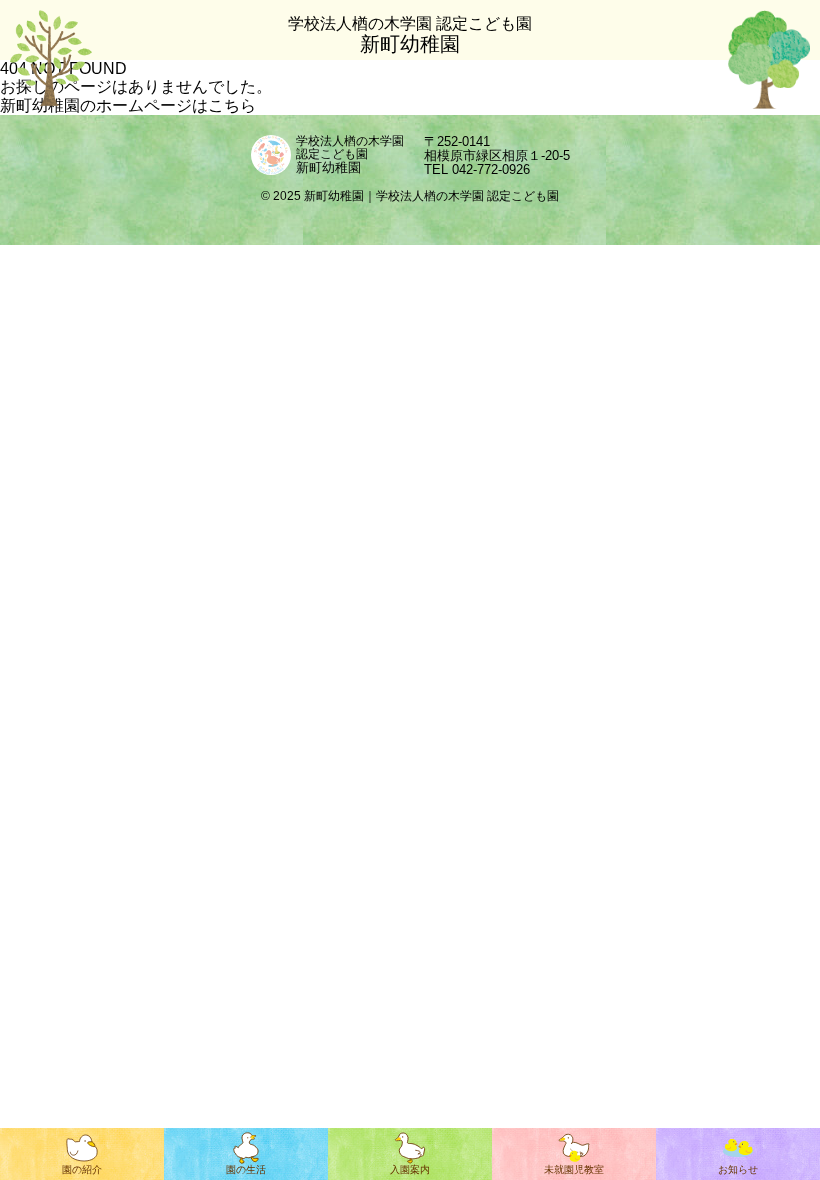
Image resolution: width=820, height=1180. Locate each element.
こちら (232, 105)
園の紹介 (82, 1169)
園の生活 (246, 1169)
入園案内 (410, 1169)
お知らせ (738, 1169)
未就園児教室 (574, 1169)
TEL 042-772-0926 (477, 169)
